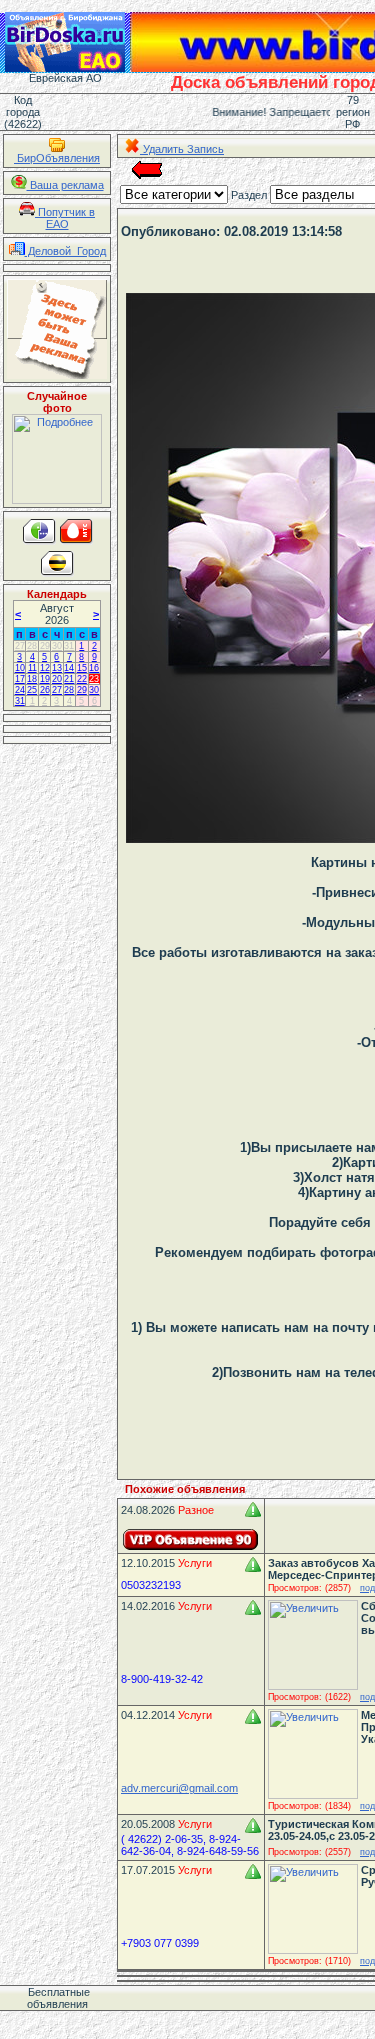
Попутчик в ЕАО (65, 218)
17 (20, 679)
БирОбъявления (57, 158)
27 (20, 646)
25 (32, 690)
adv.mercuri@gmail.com (179, 1788)
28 (32, 646)
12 (45, 668)
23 (94, 679)
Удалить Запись (182, 149)
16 (94, 668)
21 (69, 679)
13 (57, 668)
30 (57, 646)
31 (69, 646)
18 (32, 679)
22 (82, 679)
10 (20, 668)
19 (45, 679)
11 (32, 668)
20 (57, 679)
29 (45, 646)
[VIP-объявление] (191, 1539)
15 (82, 668)
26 (45, 690)
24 (20, 690)
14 (69, 668)
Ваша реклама (65, 185)
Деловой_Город (65, 251)
